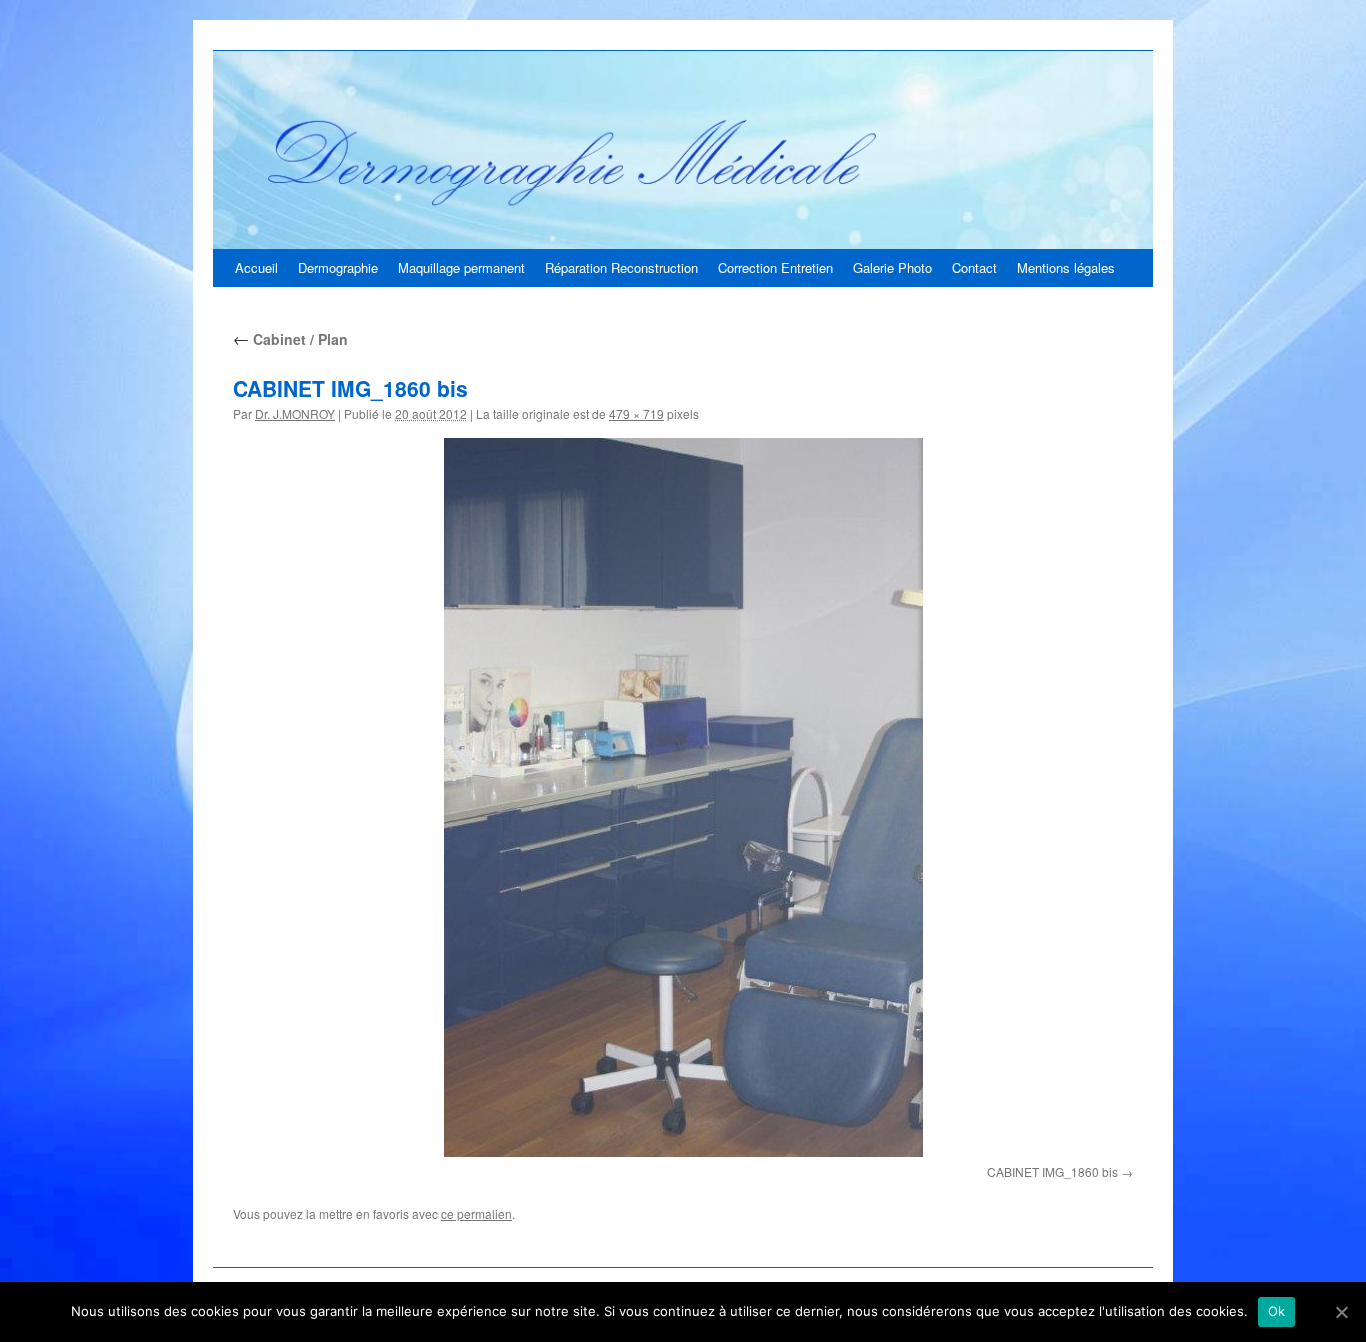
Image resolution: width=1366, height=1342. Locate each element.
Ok (1277, 1311)
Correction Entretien (775, 267)
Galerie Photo (892, 267)
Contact (974, 267)
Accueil (256, 267)
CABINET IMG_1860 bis (1052, 1171)
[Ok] (1341, 1312)
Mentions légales (1066, 267)
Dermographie (338, 267)
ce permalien (476, 1213)
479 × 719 (636, 413)
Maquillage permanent (461, 267)
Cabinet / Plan (290, 339)
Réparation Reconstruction (621, 267)
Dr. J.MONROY (295, 413)
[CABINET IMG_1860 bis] (683, 797)
